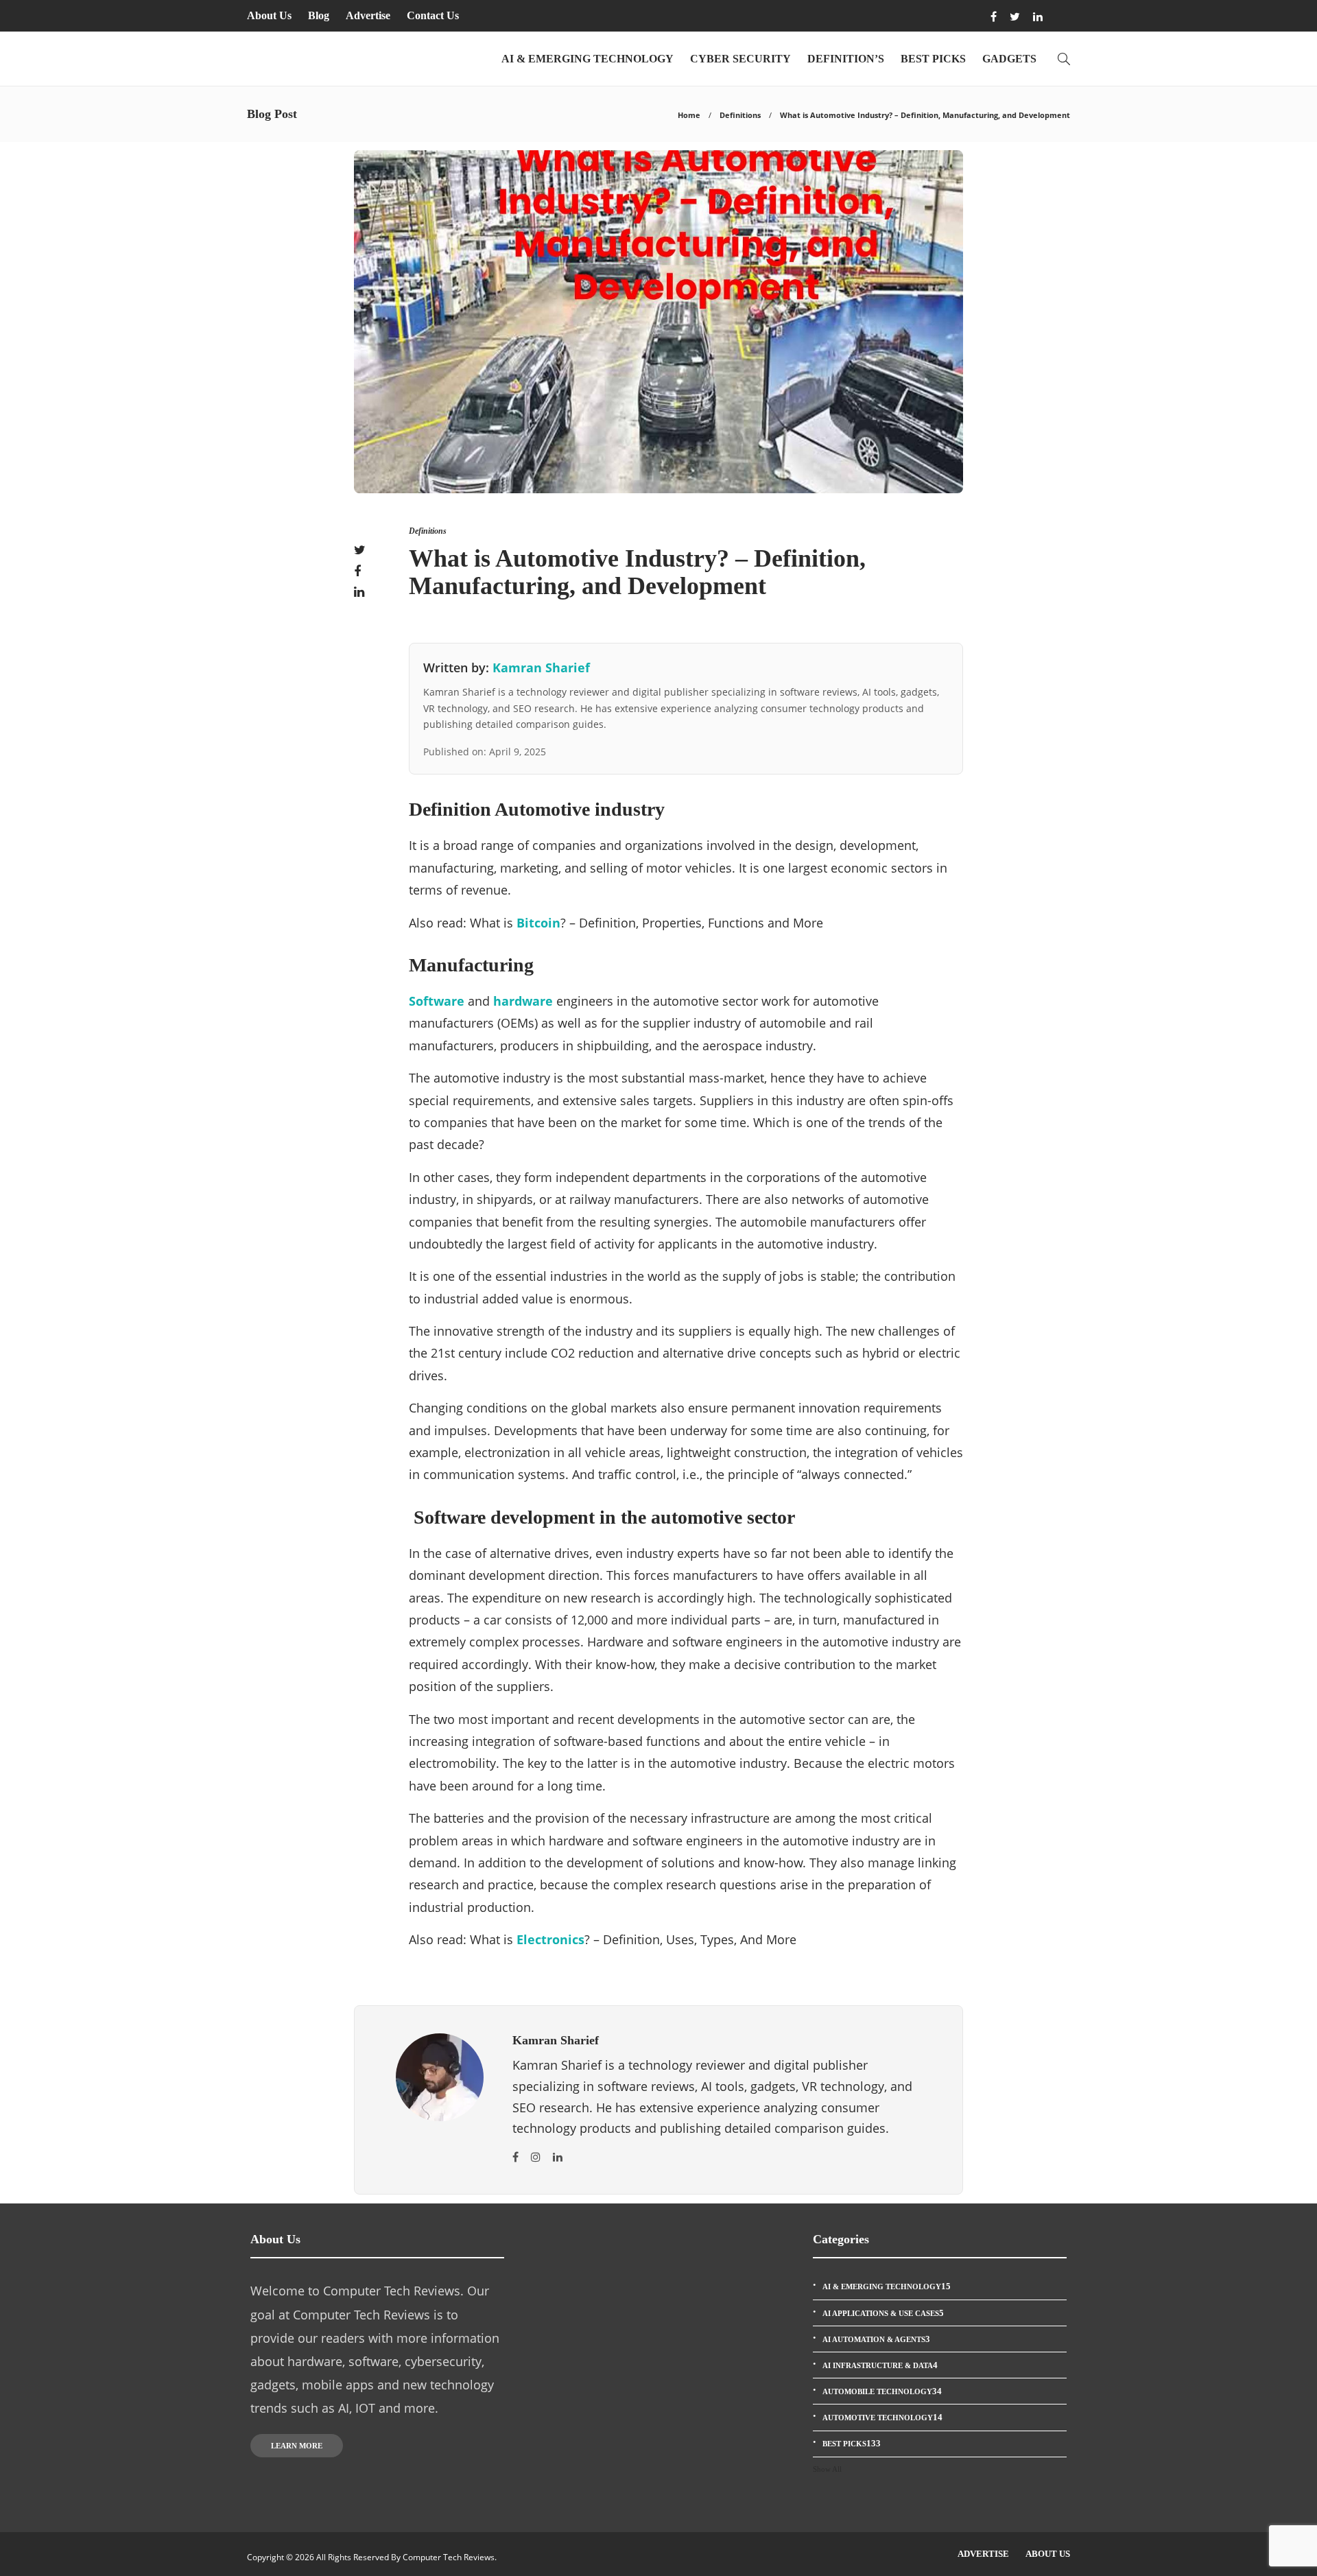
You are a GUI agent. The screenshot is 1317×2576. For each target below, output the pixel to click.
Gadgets (1009, 59)
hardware (523, 1001)
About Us (269, 15)
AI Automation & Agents (876, 2339)
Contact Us (433, 15)
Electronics (550, 1939)
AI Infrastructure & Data (880, 2365)
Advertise (368, 15)
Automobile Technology (882, 2391)
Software (437, 1001)
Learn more (297, 2446)
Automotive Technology (882, 2417)
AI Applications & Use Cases (883, 2313)
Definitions (740, 115)
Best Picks (933, 59)
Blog (319, 15)
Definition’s (846, 59)
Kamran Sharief (541, 667)
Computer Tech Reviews (449, 2557)
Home (689, 115)
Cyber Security (740, 59)
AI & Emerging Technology (588, 59)
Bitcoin (538, 923)
